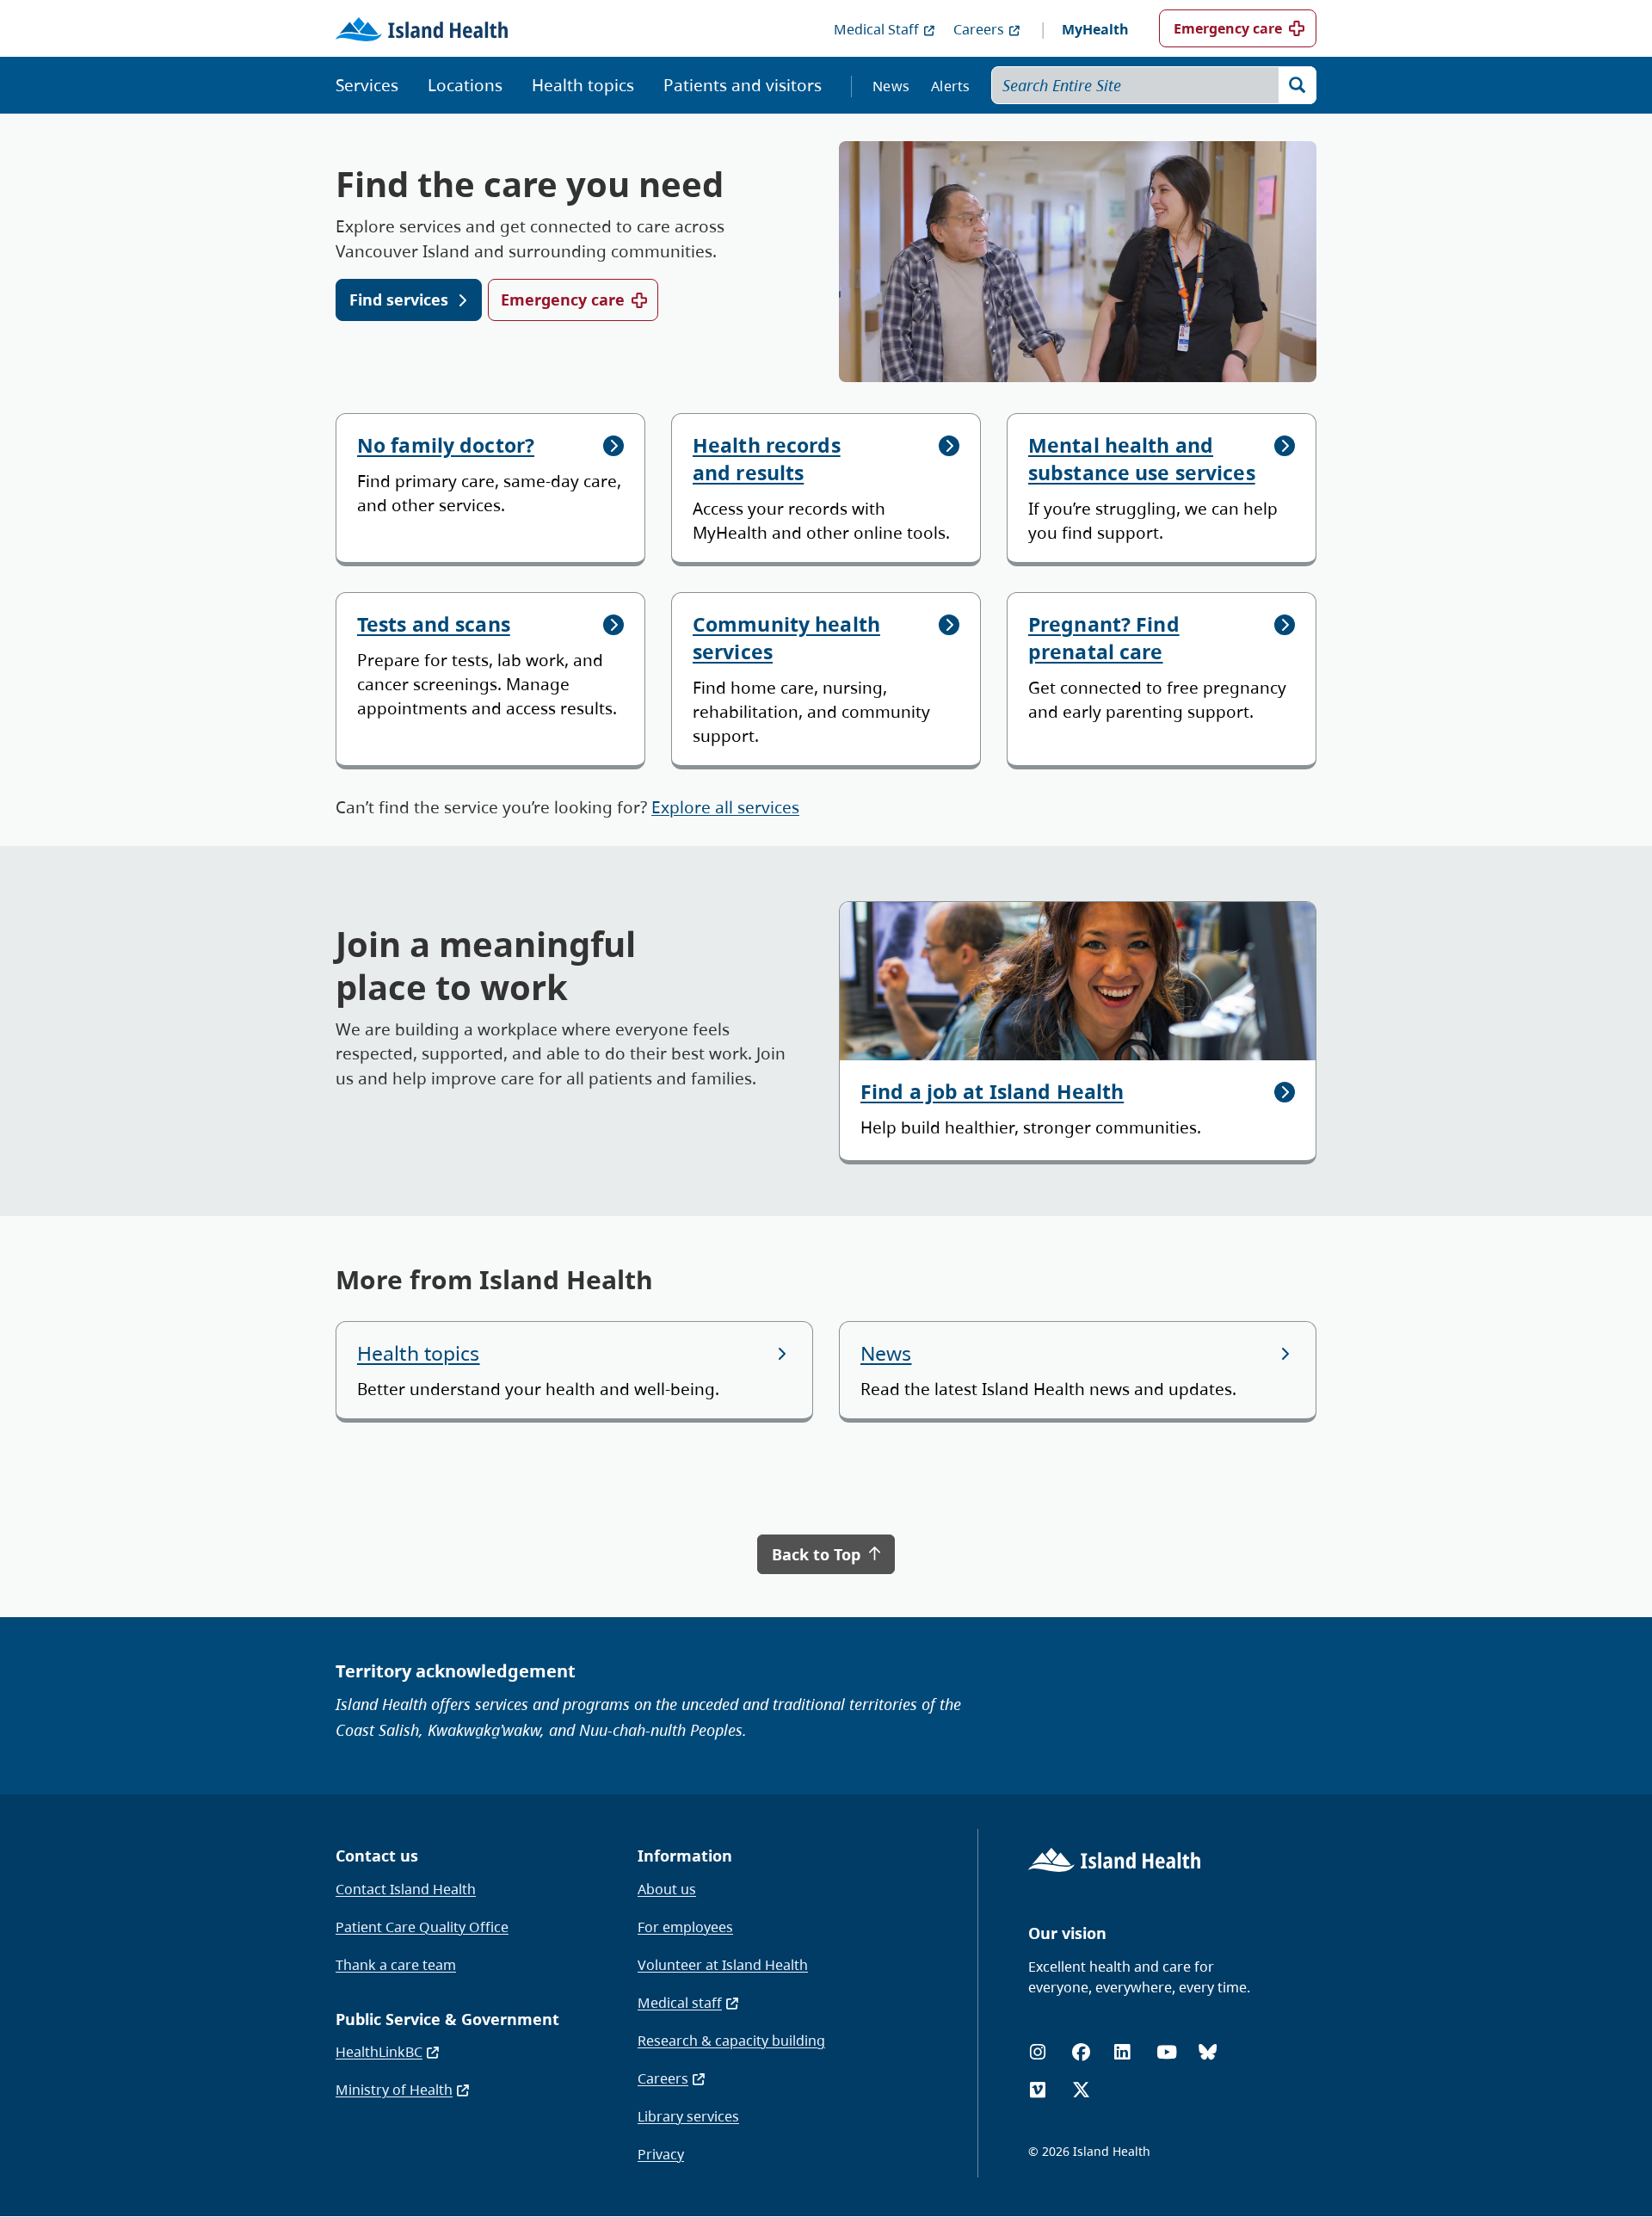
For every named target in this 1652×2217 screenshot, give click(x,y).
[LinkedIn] (1122, 2052)
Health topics (583, 85)
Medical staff (680, 2003)
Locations (465, 85)
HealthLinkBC (379, 2052)
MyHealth (1095, 29)
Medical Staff (876, 29)
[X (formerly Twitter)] (1081, 2090)
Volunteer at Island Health (723, 1965)
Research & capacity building (731, 2041)
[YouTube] (1167, 2052)
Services (367, 85)
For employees (685, 1927)
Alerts (951, 86)
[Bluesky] (1208, 2052)
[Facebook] (1081, 2052)
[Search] (1298, 85)
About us (667, 1889)
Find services (399, 300)
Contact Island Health (406, 1889)
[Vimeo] (1038, 2090)
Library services (688, 2116)
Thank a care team (396, 1965)
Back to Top (818, 1554)
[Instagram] (1038, 2052)
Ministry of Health (394, 2090)
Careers (979, 29)
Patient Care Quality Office (422, 1927)
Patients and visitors (743, 85)
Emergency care (1228, 28)
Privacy (661, 2154)
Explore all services (725, 807)
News (891, 86)
